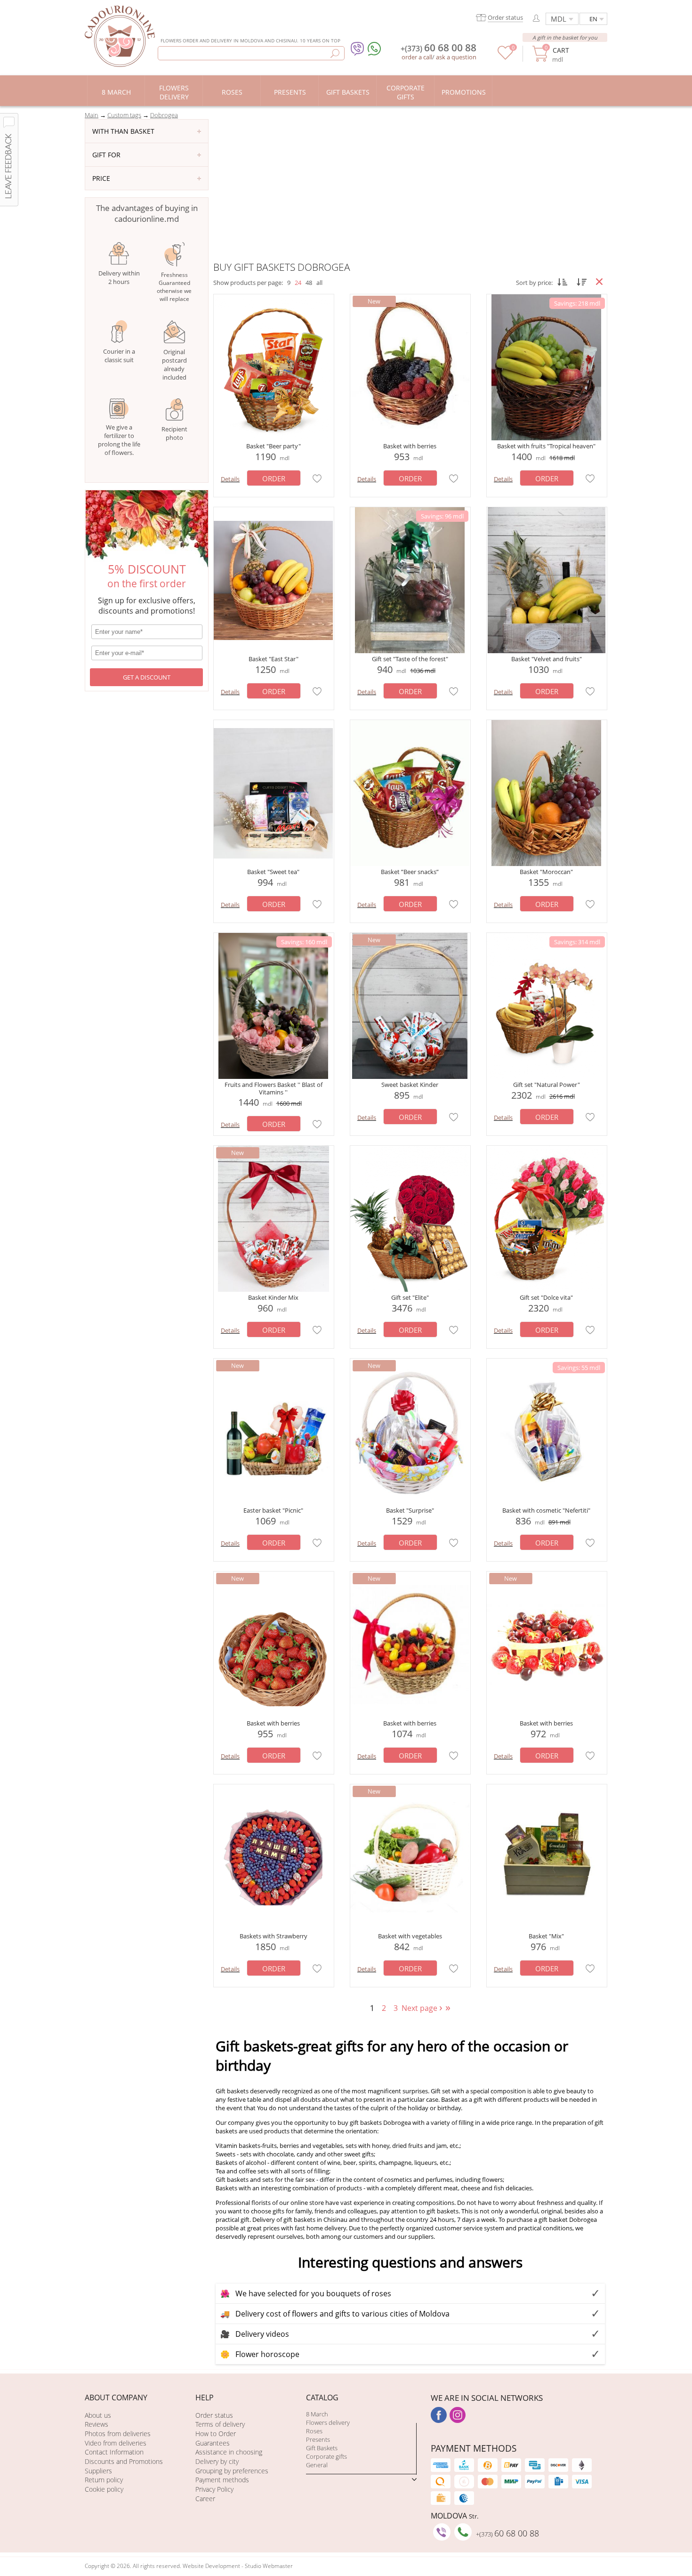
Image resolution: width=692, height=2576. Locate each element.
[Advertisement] (410, 190)
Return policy (104, 2480)
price (101, 178)
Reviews (97, 2424)
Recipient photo (174, 433)
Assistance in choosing (229, 2452)
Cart (561, 50)
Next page (423, 2008)
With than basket (123, 131)
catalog (322, 2398)
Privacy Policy (214, 2489)
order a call (417, 57)
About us (98, 2415)
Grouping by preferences (232, 2471)
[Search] (335, 53)
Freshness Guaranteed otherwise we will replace (174, 287)
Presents (318, 2439)
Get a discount (147, 677)
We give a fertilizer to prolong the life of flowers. (119, 440)
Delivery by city (217, 2461)
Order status (214, 2415)
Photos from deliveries (118, 2434)
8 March (317, 2414)
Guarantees (213, 2443)
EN (593, 19)
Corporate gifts (326, 2456)
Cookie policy (104, 2489)
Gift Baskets (322, 2448)
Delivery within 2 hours (119, 277)
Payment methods (222, 2480)
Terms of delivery (220, 2424)
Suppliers (98, 2471)
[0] (505, 57)
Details (230, 479)
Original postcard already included (174, 365)
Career (205, 2499)
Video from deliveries (116, 2443)
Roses (314, 2431)
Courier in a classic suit (119, 356)
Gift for (106, 155)
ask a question (456, 57)
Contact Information (114, 2452)
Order (274, 478)
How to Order (216, 2434)
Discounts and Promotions (124, 2461)
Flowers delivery (328, 2422)
